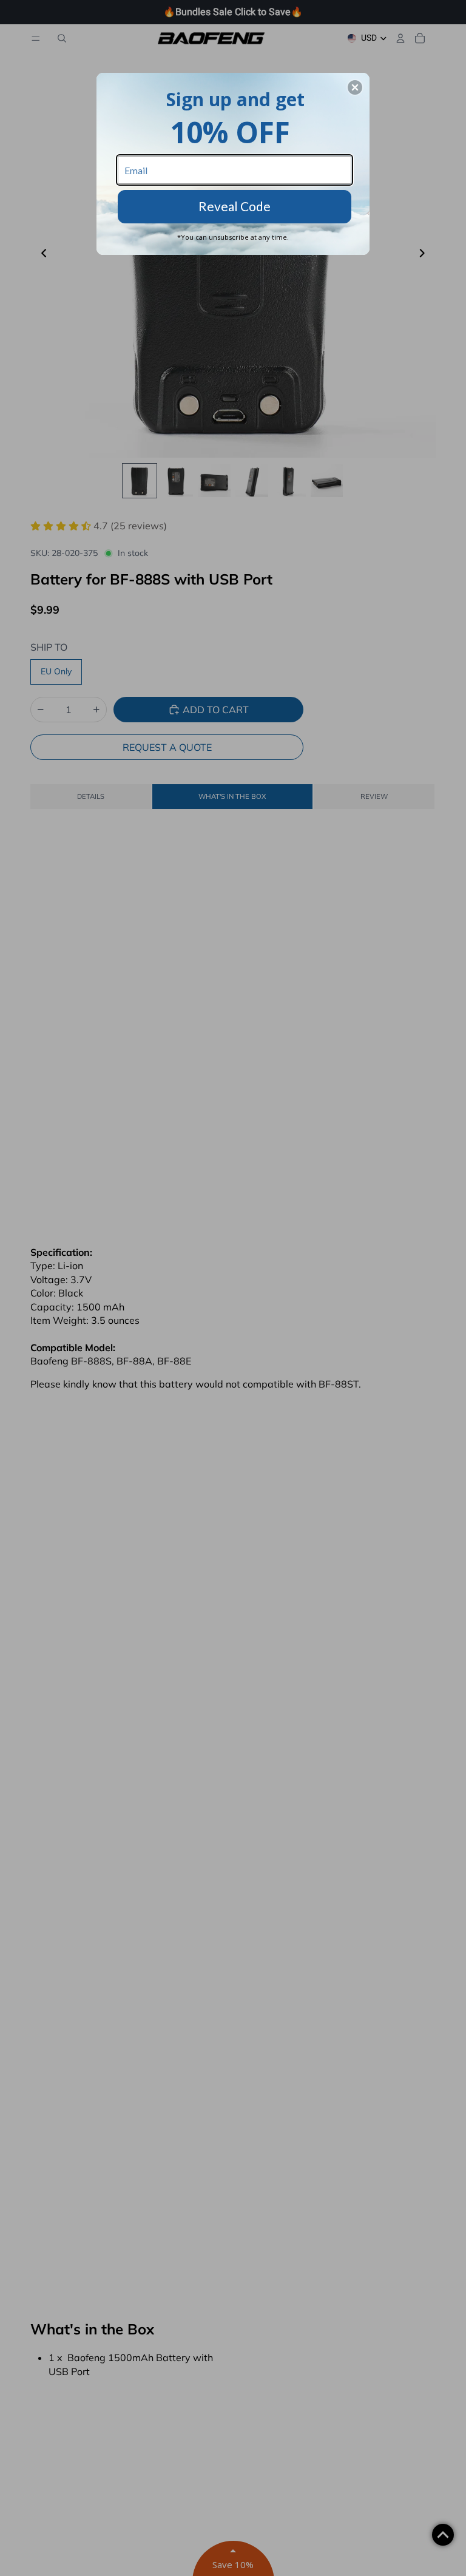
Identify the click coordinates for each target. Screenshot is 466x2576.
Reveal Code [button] (235, 206)
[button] (355, 87)
